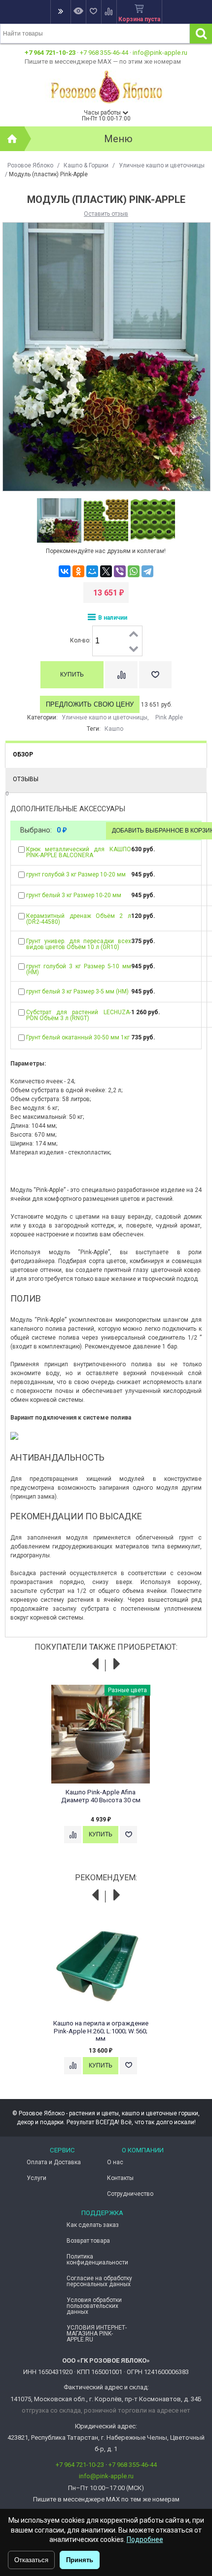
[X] (106, 571)
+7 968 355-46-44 (104, 53)
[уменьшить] (134, 648)
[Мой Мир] (92, 571)
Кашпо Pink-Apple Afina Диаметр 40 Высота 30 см (101, 1796)
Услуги (36, 2178)
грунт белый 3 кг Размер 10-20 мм (74, 895)
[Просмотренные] (78, 12)
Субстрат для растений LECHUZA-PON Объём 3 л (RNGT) (78, 1015)
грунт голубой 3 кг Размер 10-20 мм (76, 874)
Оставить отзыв (106, 214)
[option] (59, 521)
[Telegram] (147, 571)
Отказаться (31, 2560)
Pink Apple (169, 717)
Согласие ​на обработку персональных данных (99, 2281)
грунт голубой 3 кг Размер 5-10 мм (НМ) (78, 969)
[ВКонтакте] (65, 571)
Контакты (120, 2178)
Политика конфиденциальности (97, 2259)
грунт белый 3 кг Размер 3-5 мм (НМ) (77, 991)
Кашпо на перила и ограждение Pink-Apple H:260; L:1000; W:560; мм (101, 2031)
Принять (80, 2560)
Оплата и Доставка (54, 2162)
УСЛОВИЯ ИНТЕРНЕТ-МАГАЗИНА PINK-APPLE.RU (97, 2334)
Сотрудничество (130, 2194)
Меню (118, 139)
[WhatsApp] (134, 571)
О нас (115, 2162)
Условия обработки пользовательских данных (94, 2306)
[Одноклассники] (78, 571)
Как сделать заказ (93, 2225)
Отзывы (26, 779)
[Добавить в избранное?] (155, 675)
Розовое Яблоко (30, 165)
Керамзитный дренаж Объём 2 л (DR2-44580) (78, 919)
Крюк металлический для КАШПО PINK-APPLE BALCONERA (78, 852)
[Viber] (120, 571)
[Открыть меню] (60, 12)
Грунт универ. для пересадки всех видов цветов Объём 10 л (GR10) (78, 944)
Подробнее (145, 2539)
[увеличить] (134, 634)
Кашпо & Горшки (86, 165)
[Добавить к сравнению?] (121, 675)
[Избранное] (93, 12)
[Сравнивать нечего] (109, 12)
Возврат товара (88, 2241)
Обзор (23, 754)
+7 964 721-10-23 (50, 53)
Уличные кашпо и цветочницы (162, 165)
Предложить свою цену (90, 704)
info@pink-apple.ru (160, 53)
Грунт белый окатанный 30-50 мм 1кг (78, 1037)
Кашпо (114, 729)
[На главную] (12, 139)
